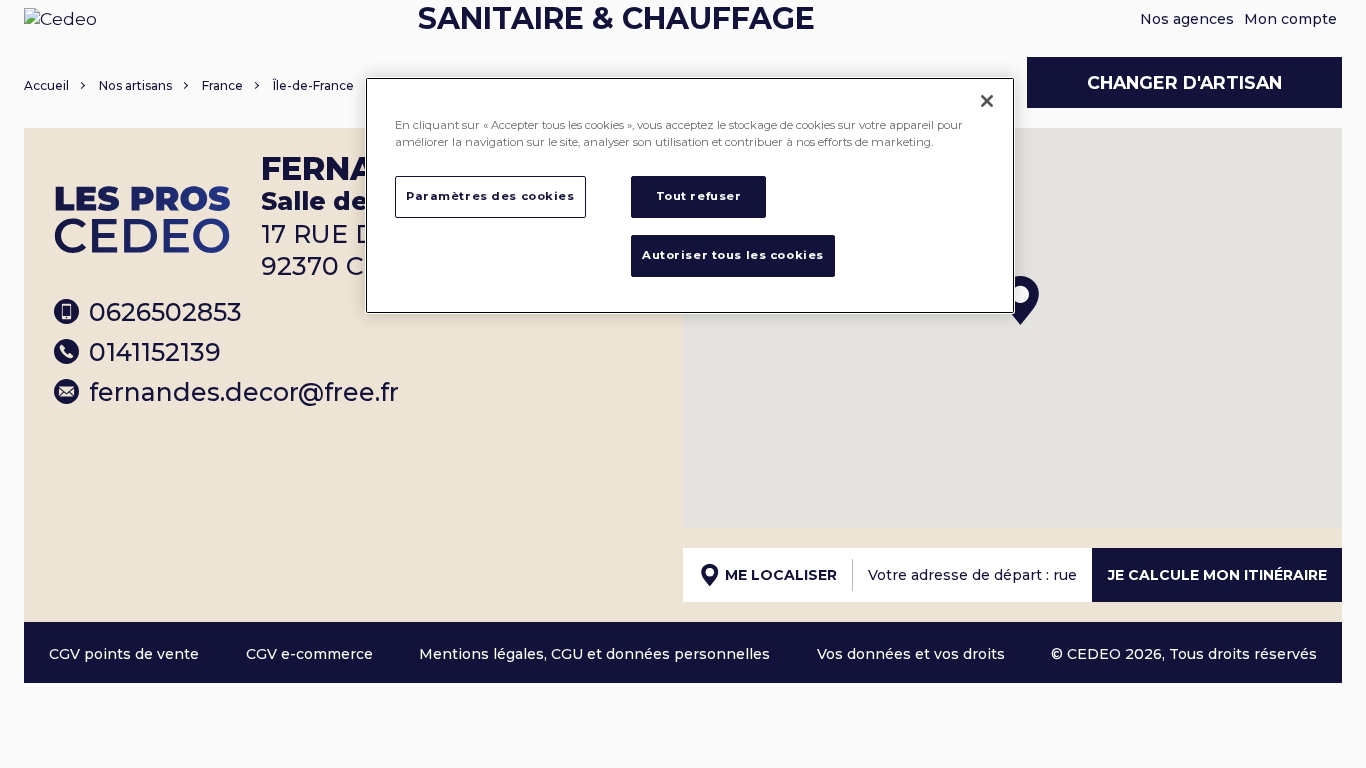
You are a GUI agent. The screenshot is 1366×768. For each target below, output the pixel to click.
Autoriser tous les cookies (733, 255)
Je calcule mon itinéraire (1217, 575)
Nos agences (1187, 19)
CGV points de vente (124, 654)
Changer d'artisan (1184, 82)
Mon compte (1290, 19)
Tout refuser (699, 196)
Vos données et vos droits (911, 654)
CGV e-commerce (309, 654)
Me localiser (781, 575)
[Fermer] (987, 101)
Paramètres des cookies (490, 196)
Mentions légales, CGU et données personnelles (594, 654)
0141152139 (155, 352)
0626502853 (165, 312)
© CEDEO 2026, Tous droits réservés (1184, 654)
